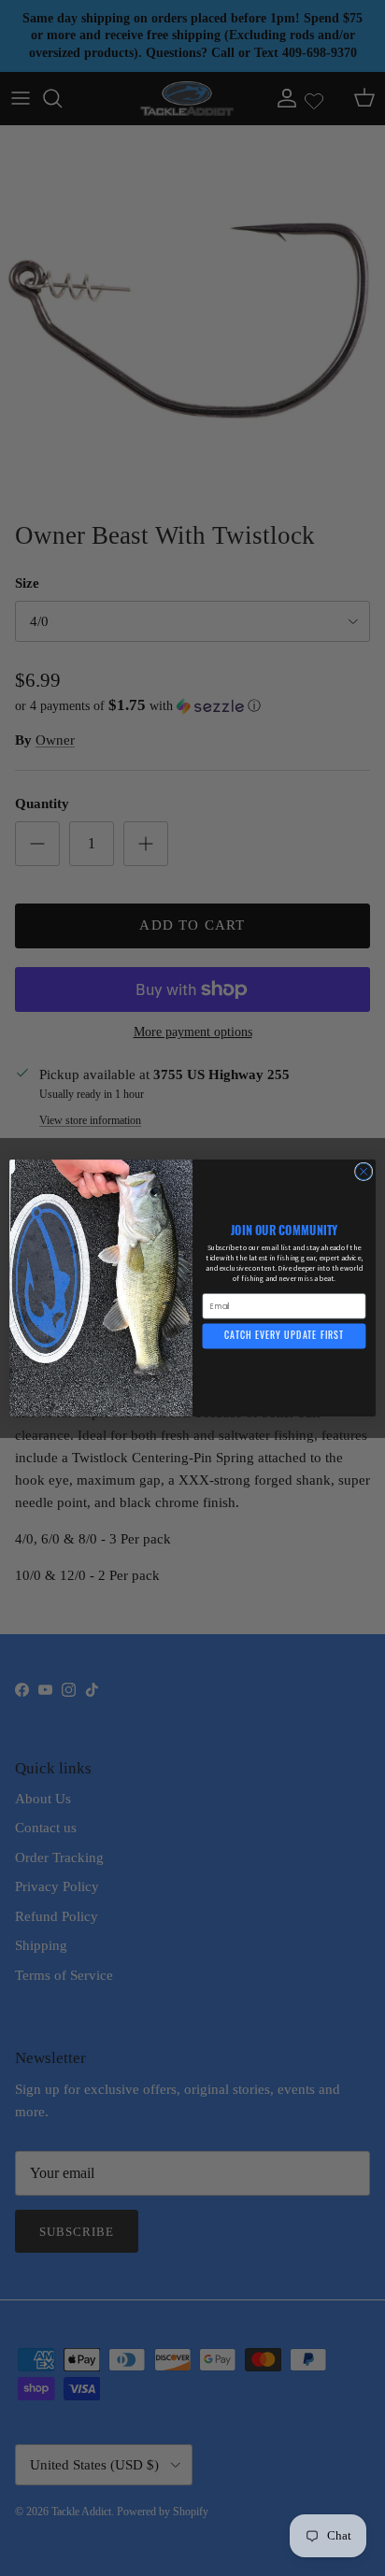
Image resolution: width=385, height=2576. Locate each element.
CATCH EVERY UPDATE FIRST (284, 1336)
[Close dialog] (364, 1172)
